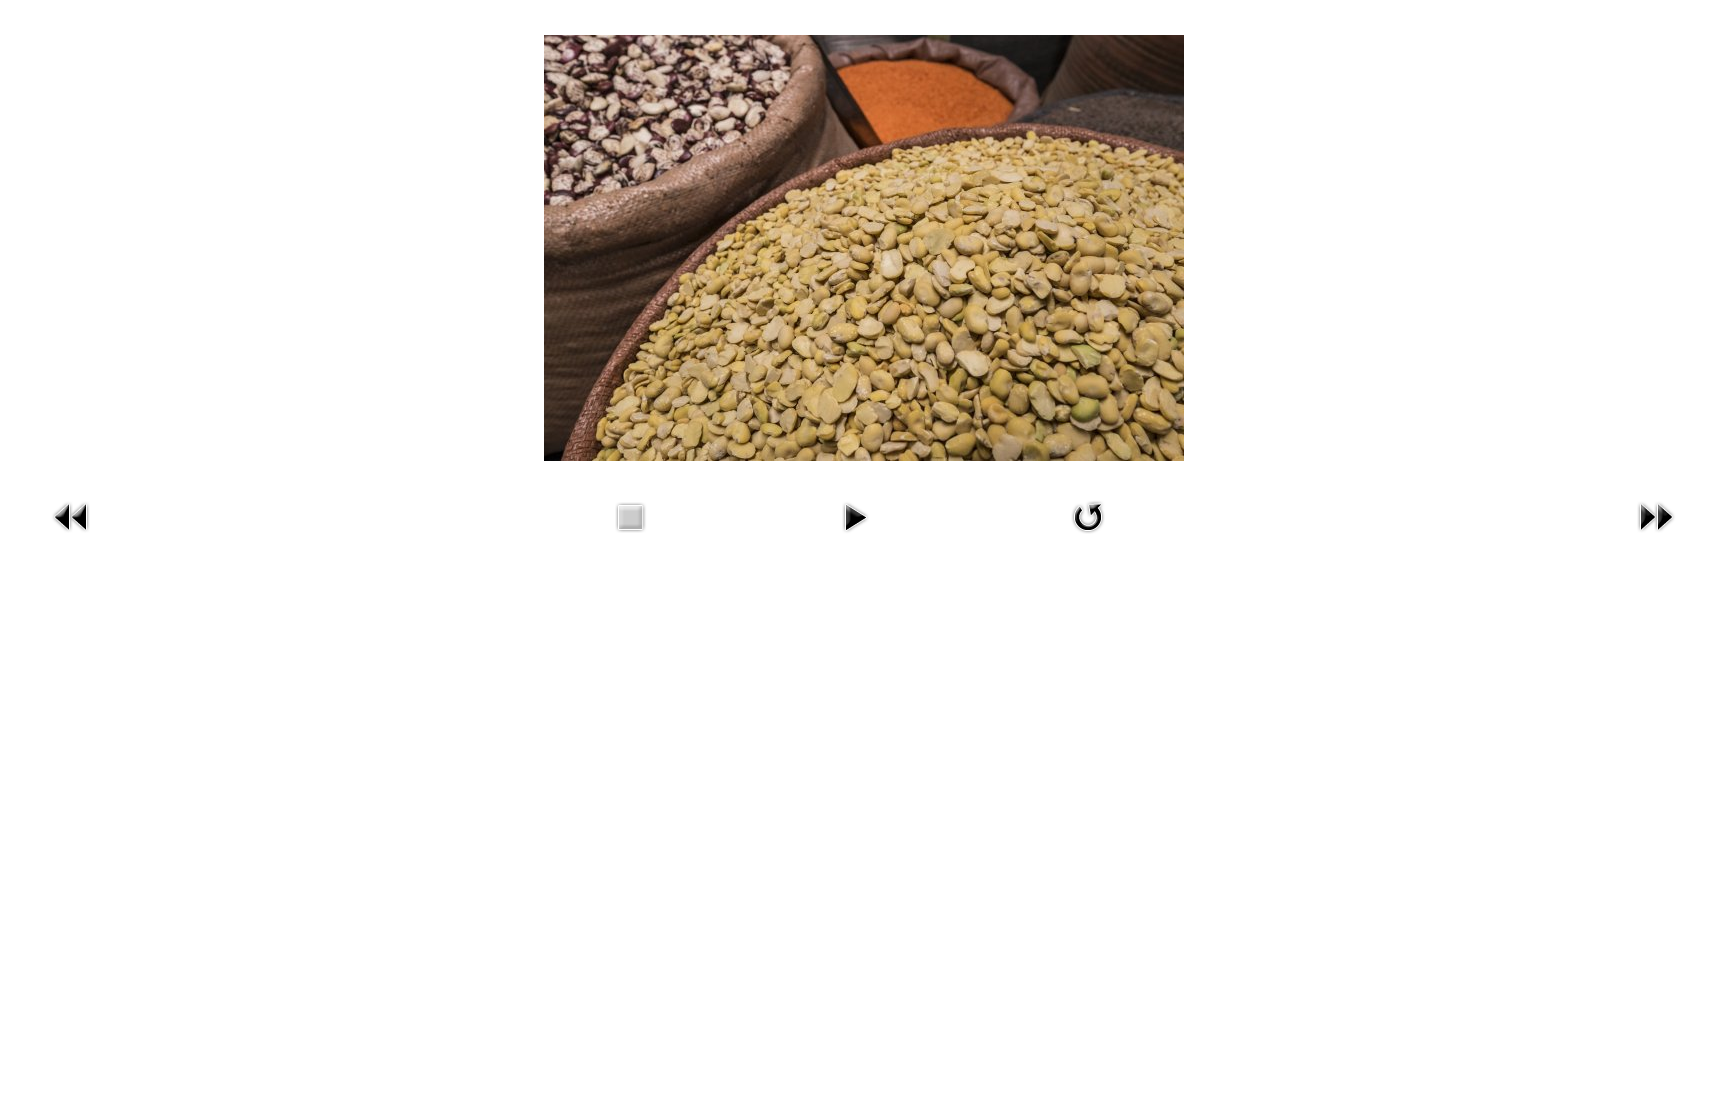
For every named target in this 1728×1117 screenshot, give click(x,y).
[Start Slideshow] (855, 535)
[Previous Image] (72, 535)
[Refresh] (1088, 535)
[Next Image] (1656, 535)
